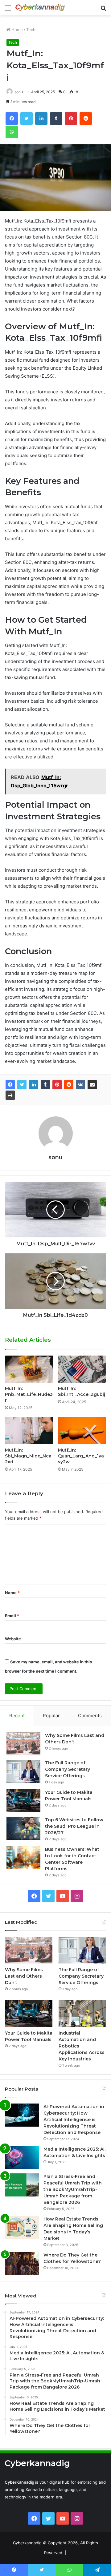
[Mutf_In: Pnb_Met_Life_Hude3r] (29, 1369)
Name (12, 1593)
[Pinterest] (57, 1085)
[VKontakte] (80, 1085)
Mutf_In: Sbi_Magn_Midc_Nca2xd (28, 1456)
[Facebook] (10, 1085)
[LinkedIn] (34, 1085)
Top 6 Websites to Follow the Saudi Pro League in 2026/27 (74, 1826)
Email (12, 1616)
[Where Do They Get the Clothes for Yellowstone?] (22, 2263)
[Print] (10, 1095)
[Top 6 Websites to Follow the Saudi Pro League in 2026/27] (23, 1828)
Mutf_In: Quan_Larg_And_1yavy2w (81, 1456)
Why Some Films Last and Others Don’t (24, 1976)
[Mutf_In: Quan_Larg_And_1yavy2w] (82, 1431)
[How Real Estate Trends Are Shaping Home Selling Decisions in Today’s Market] (22, 2227)
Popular (51, 1716)
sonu (19, 92)
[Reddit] (69, 1085)
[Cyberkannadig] (40, 8)
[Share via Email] (92, 1085)
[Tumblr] (45, 1085)
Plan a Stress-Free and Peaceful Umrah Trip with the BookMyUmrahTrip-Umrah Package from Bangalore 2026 (73, 2189)
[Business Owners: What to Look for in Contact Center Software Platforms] (23, 1858)
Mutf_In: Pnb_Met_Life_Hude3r (29, 1394)
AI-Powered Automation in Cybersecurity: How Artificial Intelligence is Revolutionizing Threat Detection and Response (74, 2120)
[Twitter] (22, 1085)
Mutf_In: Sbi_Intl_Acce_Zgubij (82, 1391)
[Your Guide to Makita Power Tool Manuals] (23, 1801)
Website (13, 1639)
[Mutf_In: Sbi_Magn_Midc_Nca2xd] (29, 1431)
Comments (90, 1716)
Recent (17, 1716)
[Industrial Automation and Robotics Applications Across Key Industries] (82, 2013)
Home (16, 30)
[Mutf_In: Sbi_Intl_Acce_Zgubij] (82, 1369)
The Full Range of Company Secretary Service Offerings (68, 1769)
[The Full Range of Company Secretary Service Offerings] (23, 1771)
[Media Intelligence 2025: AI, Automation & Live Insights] (22, 2158)
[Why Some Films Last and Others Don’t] (23, 1744)
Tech (31, 30)
